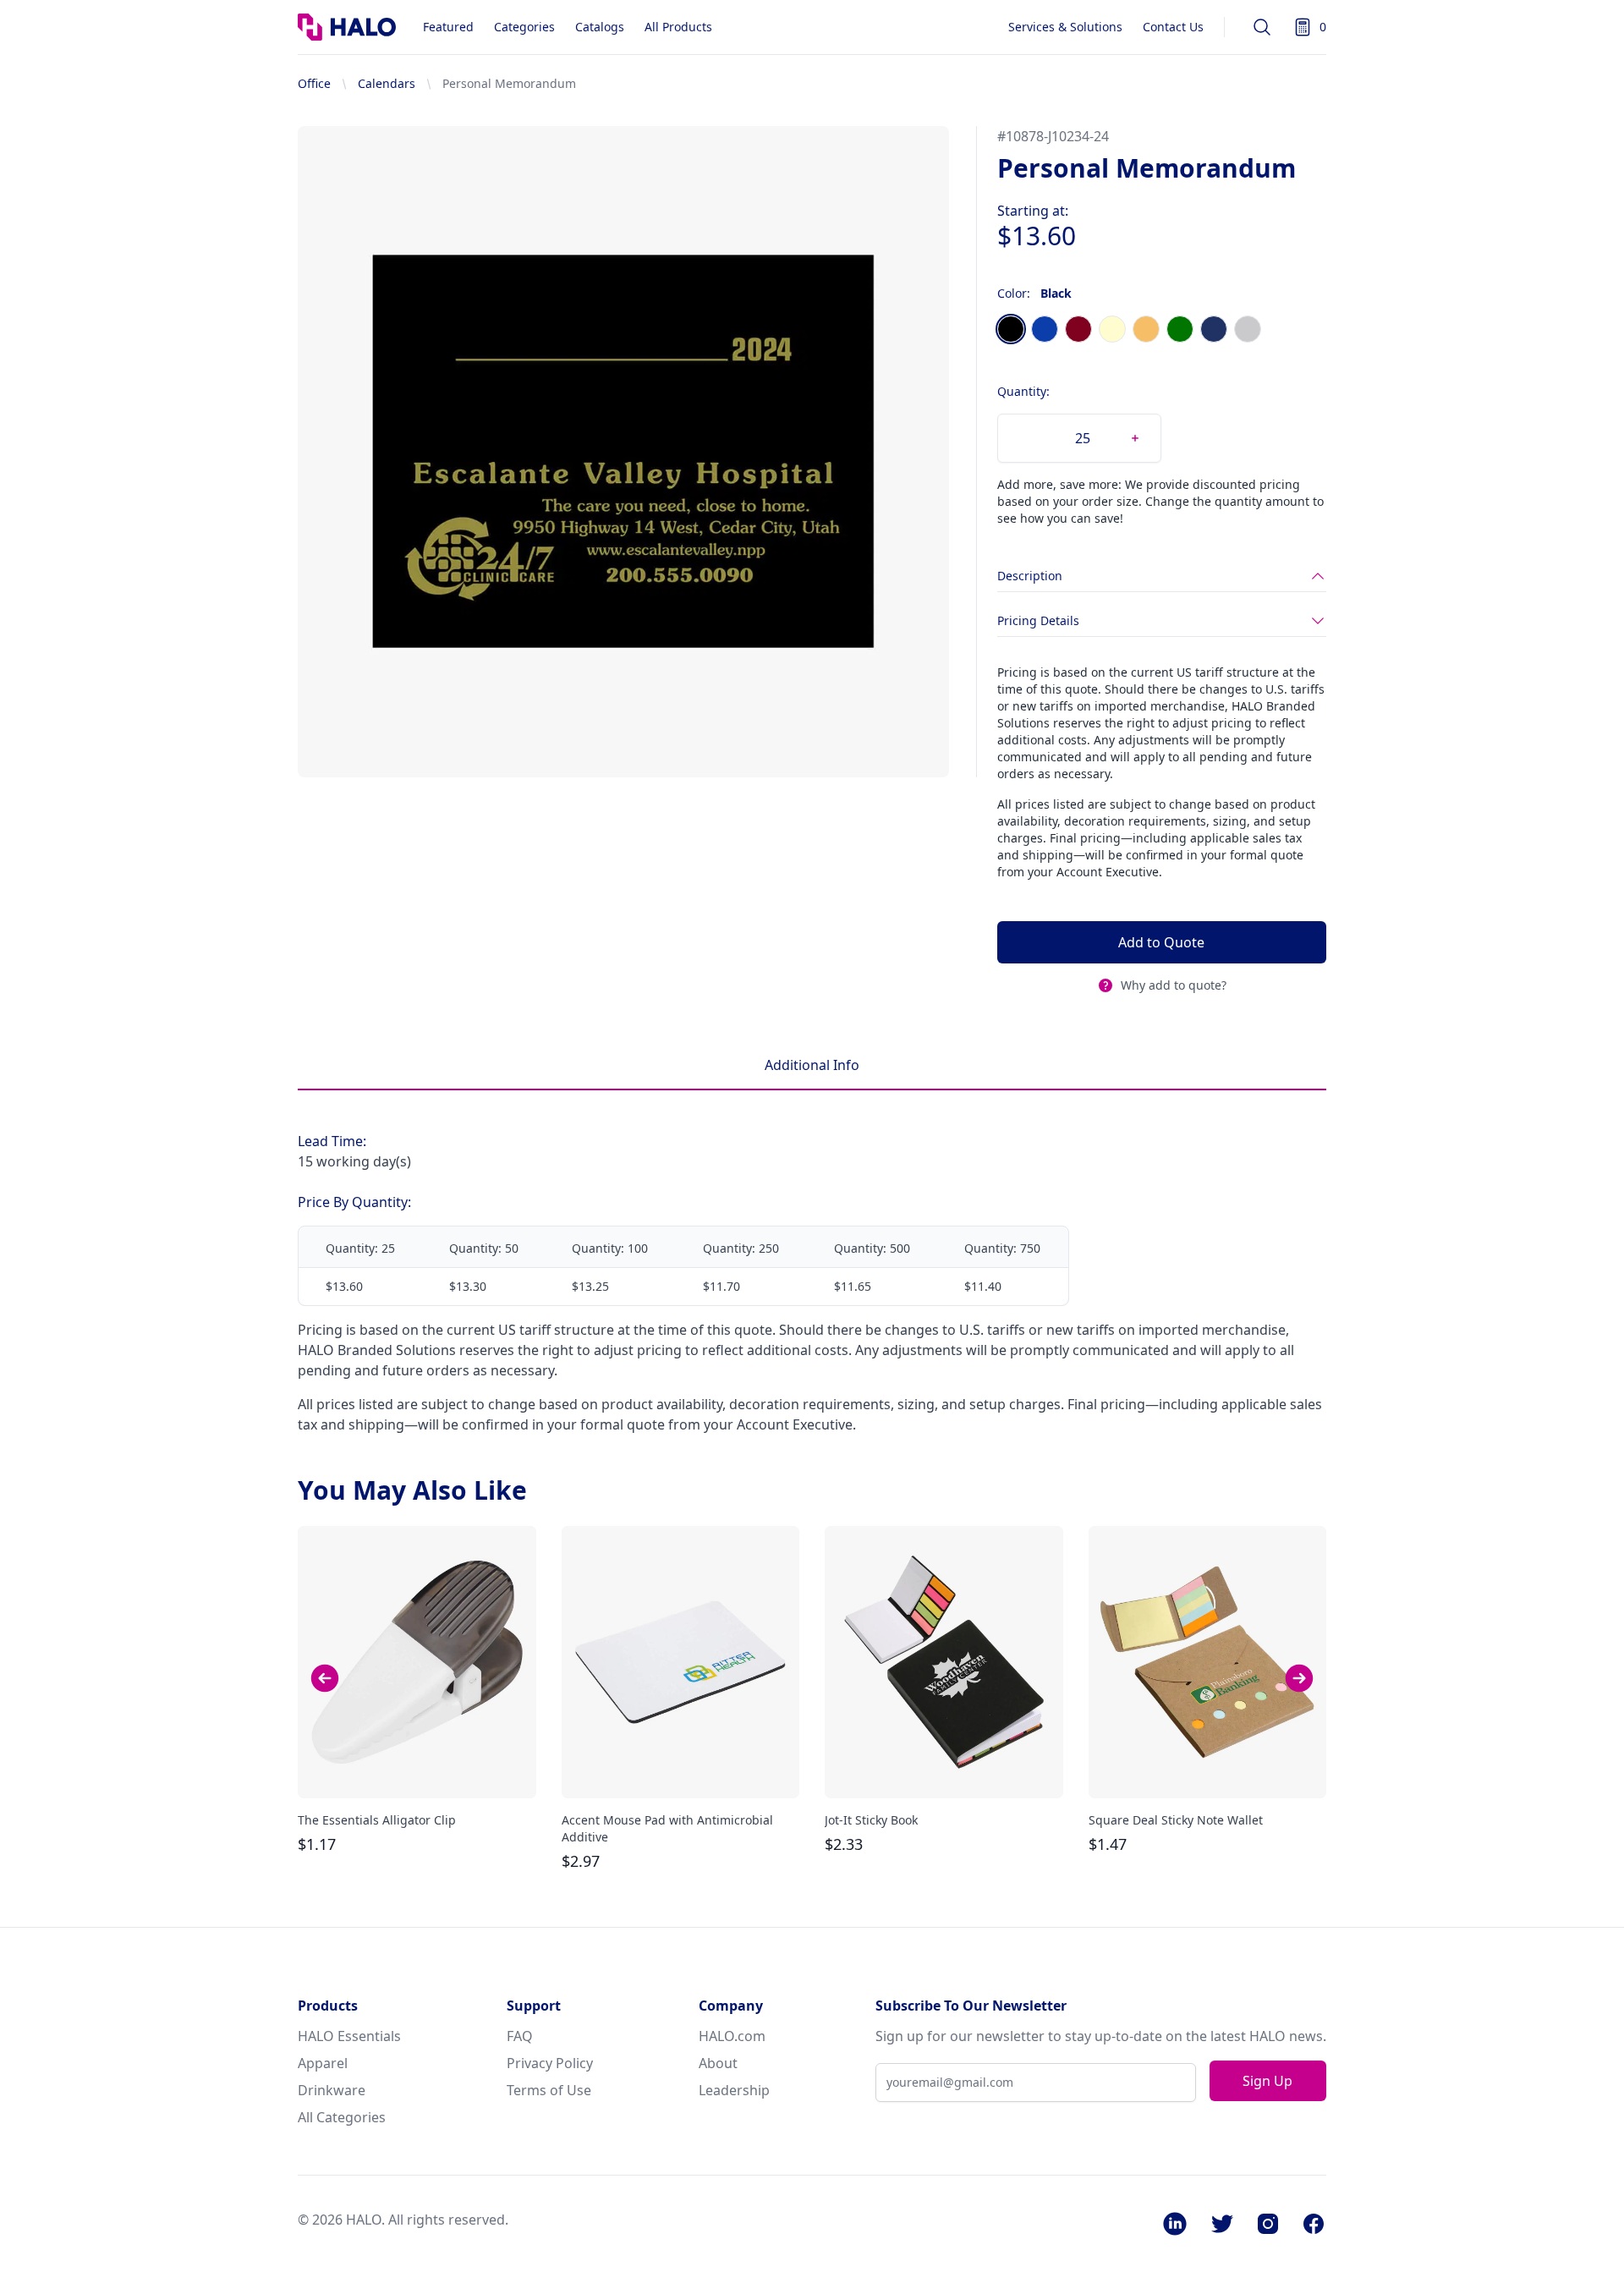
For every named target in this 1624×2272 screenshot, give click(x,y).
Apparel (323, 2063)
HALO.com (732, 2036)
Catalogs (600, 27)
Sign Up (1267, 2081)
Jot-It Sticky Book (871, 1820)
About (718, 2063)
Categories (524, 27)
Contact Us (1173, 27)
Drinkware (332, 2090)
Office (314, 83)
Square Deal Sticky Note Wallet (1176, 1820)
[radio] (1011, 329)
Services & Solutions (1065, 27)
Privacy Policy (550, 2063)
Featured (448, 27)
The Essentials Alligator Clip (377, 1820)
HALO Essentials (349, 2036)
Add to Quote (1161, 942)
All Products (678, 27)
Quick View (417, 1770)
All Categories (342, 2117)
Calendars (387, 83)
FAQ (520, 2036)
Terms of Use (549, 2090)
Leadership (734, 2090)
